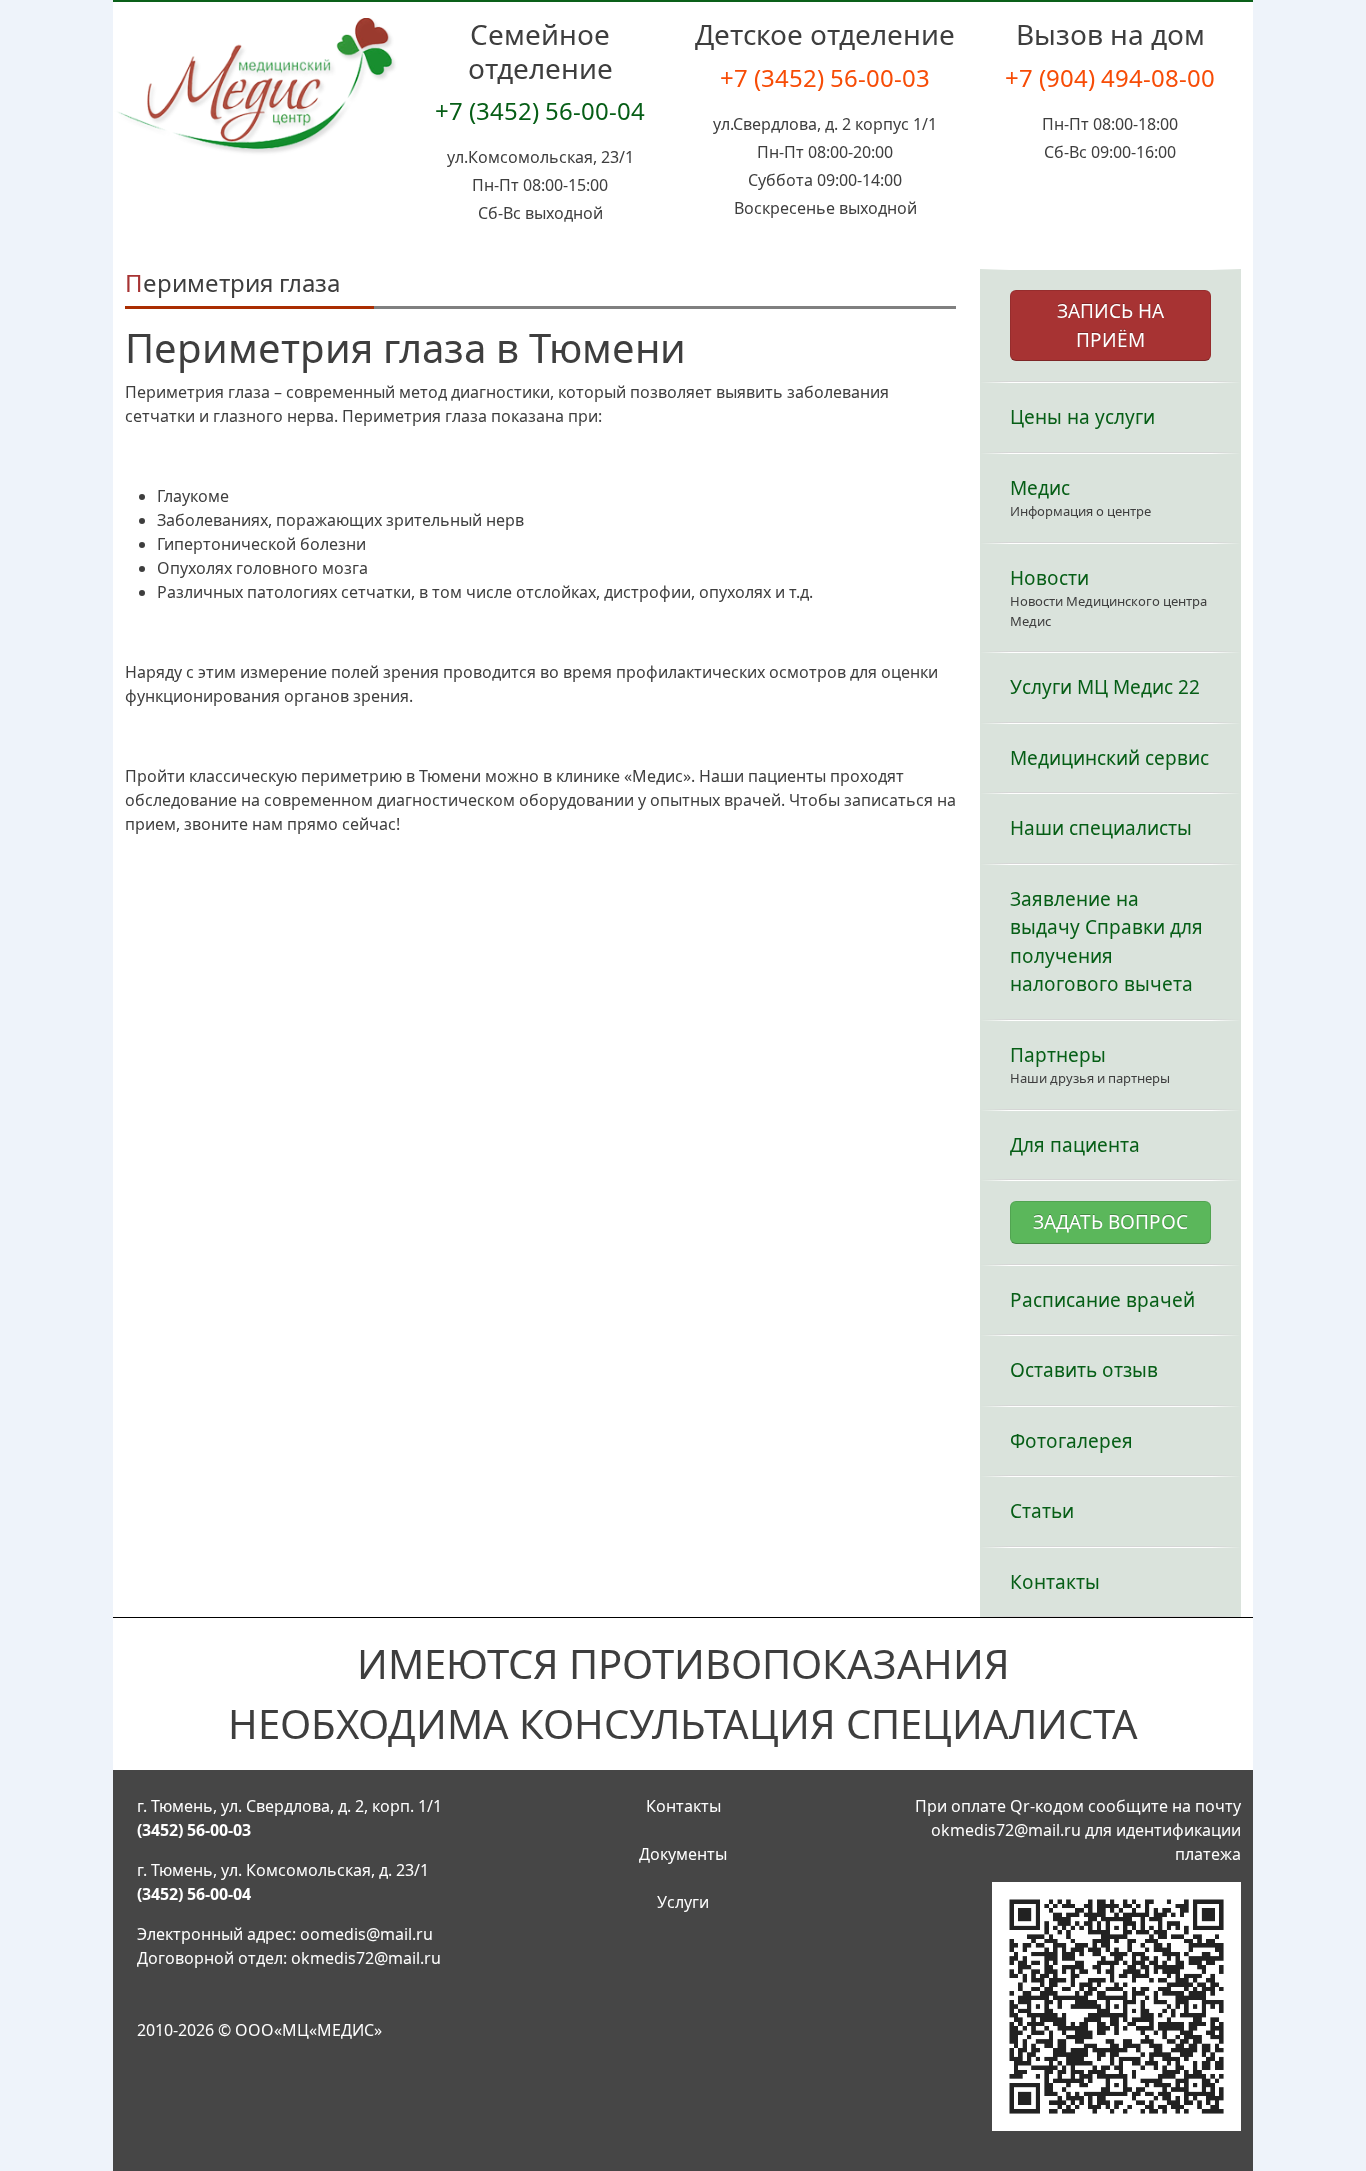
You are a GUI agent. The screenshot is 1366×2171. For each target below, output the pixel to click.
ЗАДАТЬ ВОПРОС (1110, 1222)
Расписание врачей (1102, 1300)
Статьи (1042, 1511)
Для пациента (1075, 1145)
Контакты (1055, 1582)
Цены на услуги (1082, 417)
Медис (1040, 488)
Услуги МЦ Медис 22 (1105, 687)
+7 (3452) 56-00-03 (825, 77)
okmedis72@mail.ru (366, 1958)
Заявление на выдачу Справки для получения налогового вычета (1106, 942)
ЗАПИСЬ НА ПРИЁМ (1110, 325)
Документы (683, 1854)
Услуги (683, 1902)
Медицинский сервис (1109, 758)
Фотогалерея (1071, 1441)
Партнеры (1058, 1055)
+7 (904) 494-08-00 (1110, 77)
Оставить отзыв (1084, 1370)
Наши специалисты (1101, 828)
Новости (1049, 578)
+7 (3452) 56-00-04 (540, 110)
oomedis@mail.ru (366, 1934)
